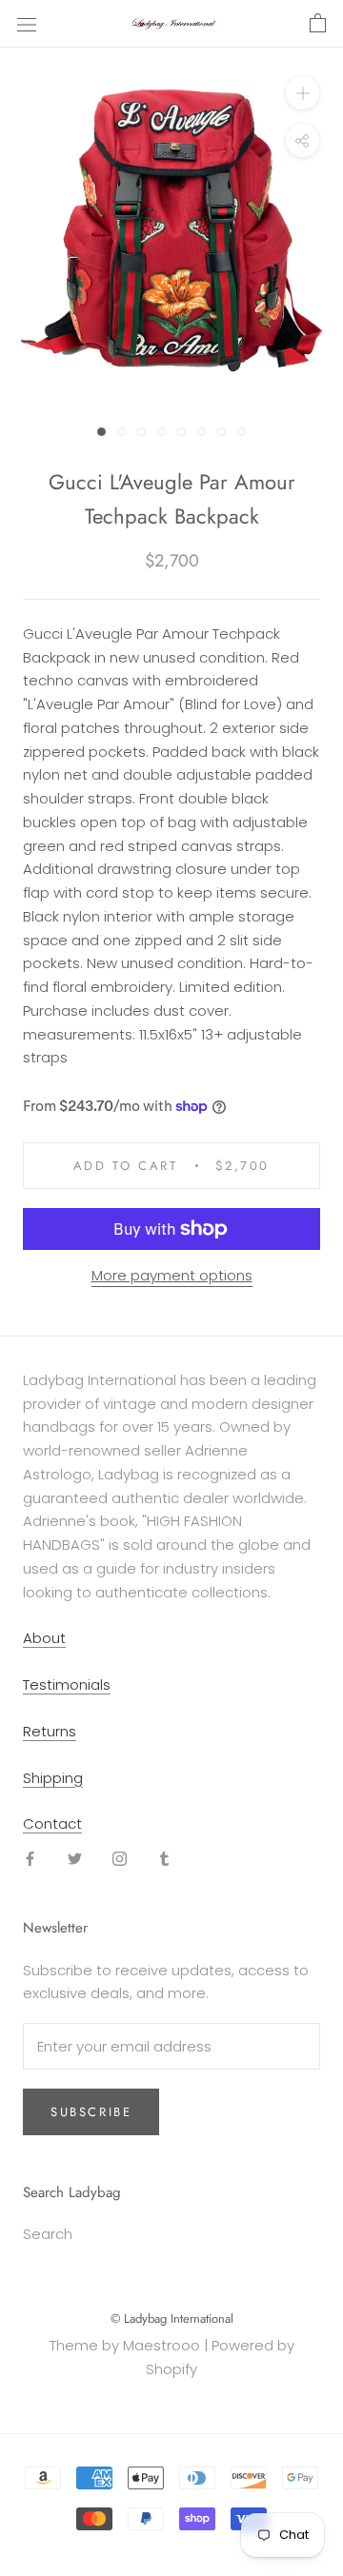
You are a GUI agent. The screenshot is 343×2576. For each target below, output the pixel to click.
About (44, 1638)
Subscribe (91, 2112)
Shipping (53, 1778)
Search (48, 2234)
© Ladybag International (172, 2318)
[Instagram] (120, 1859)
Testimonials (67, 1684)
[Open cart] (318, 24)
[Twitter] (75, 1859)
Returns (50, 1731)
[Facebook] (30, 1859)
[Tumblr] (164, 1859)
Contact (52, 1823)
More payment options (172, 1275)
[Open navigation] (27, 24)
